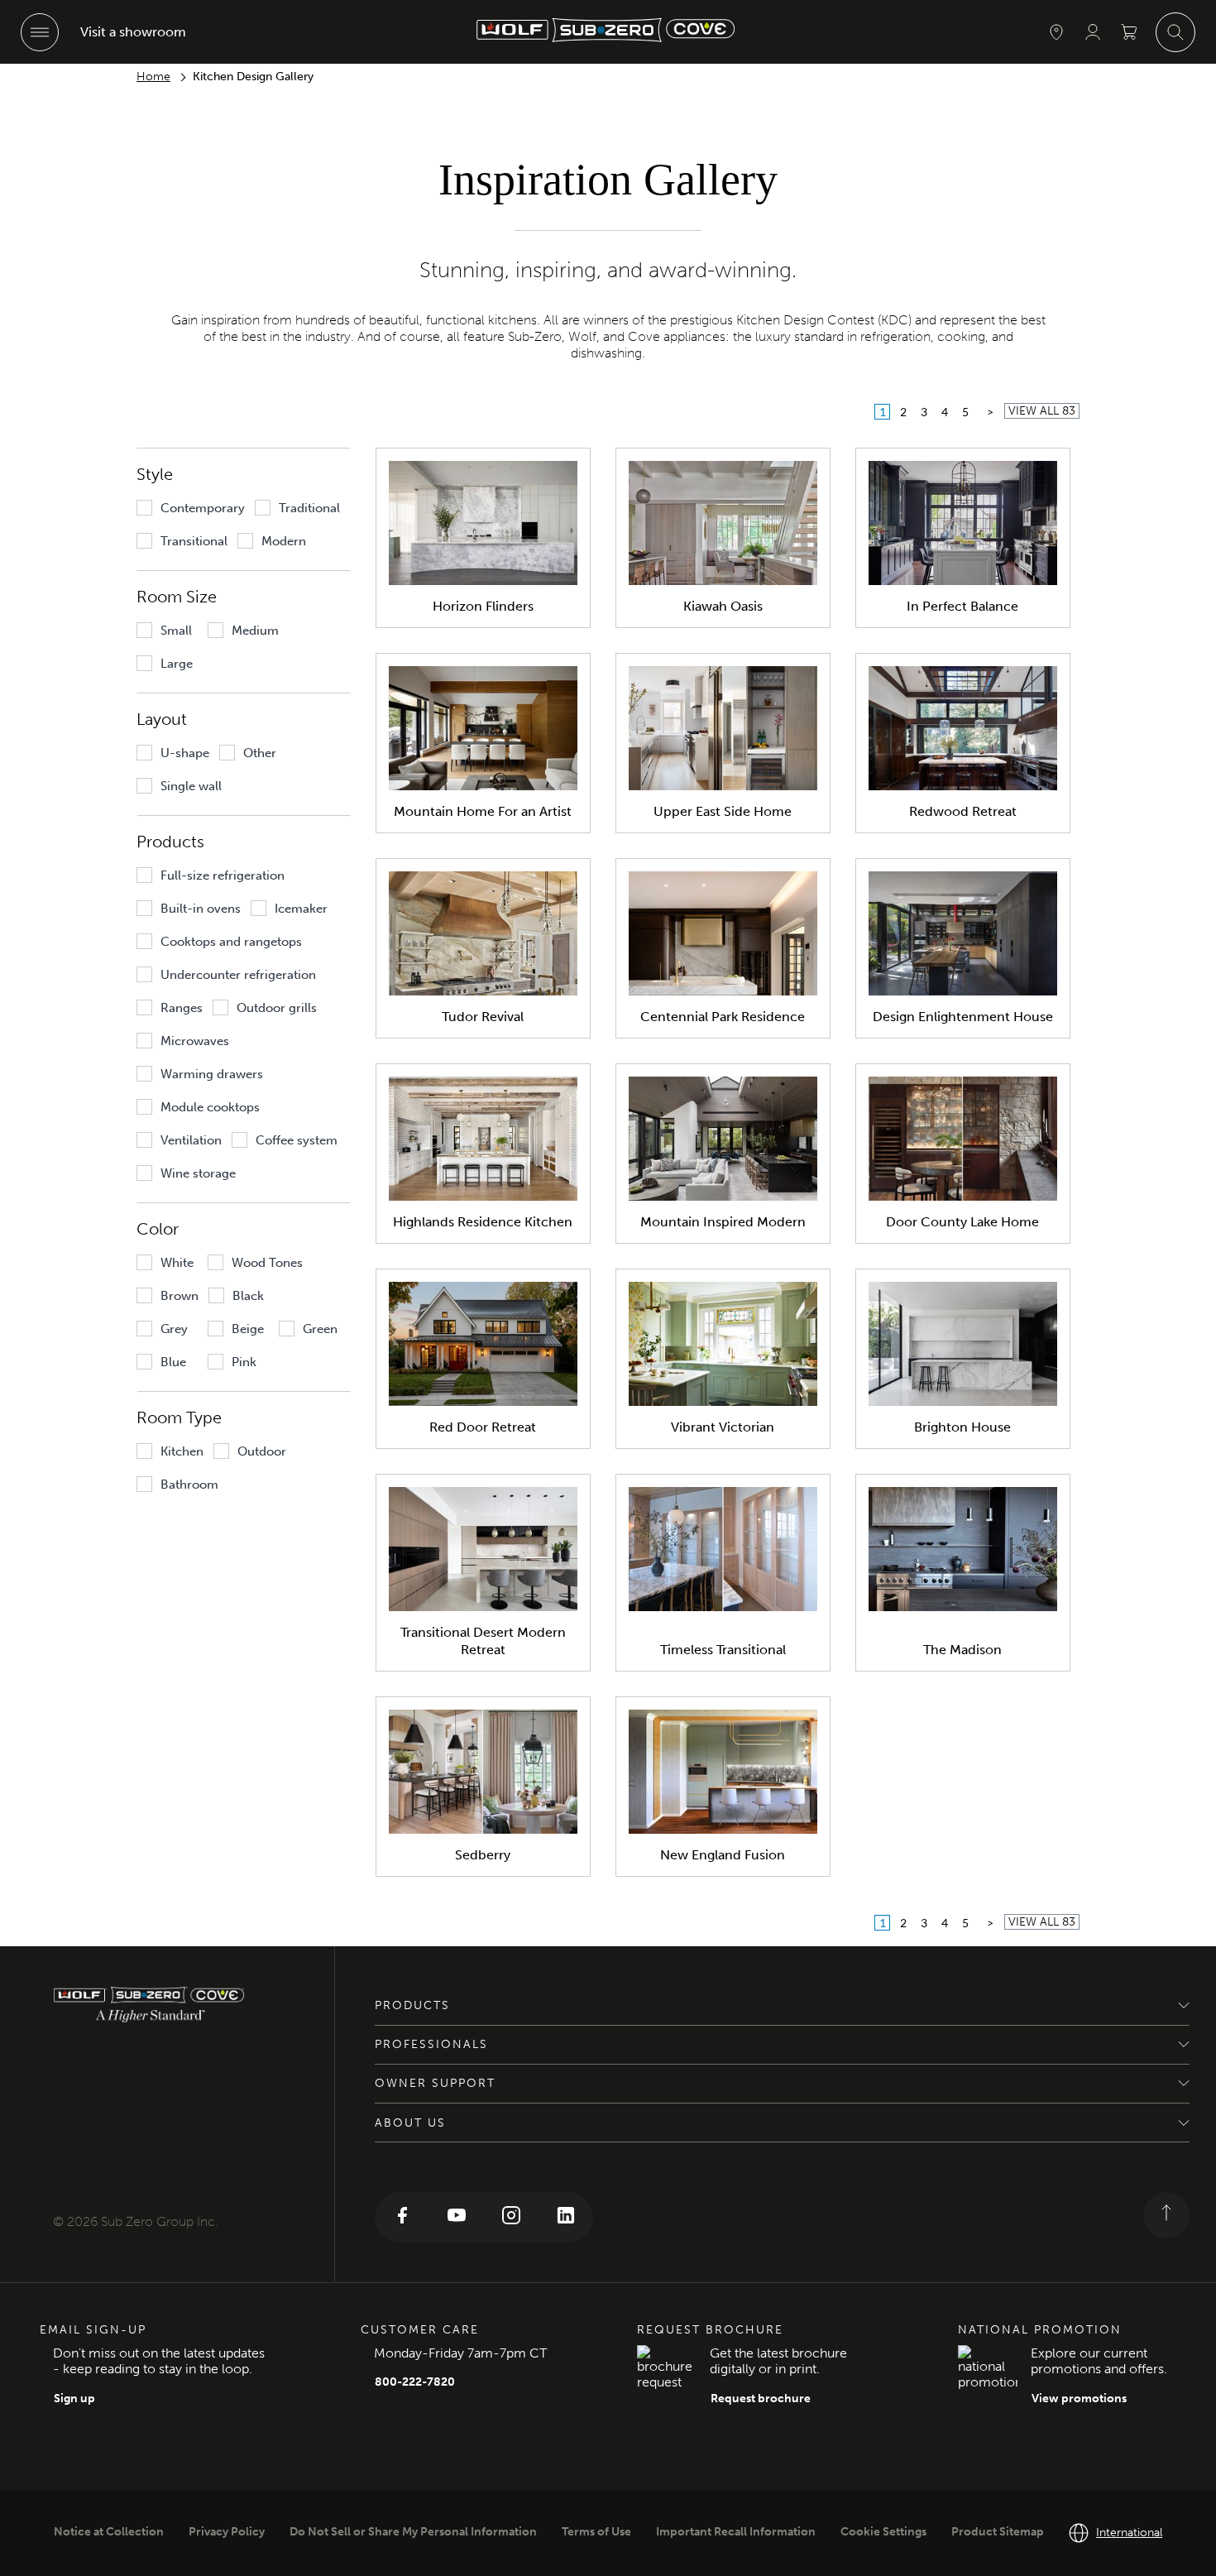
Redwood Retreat (963, 811)
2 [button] (903, 412)
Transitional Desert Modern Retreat (483, 1641)
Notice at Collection (109, 2532)
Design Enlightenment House (963, 1017)
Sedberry (483, 1855)
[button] (990, 412)
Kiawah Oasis (723, 606)
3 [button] (924, 412)
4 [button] (945, 412)
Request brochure (761, 2399)
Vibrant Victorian (723, 1427)
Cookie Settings (883, 2532)
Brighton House (962, 1427)
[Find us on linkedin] (566, 2217)
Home (153, 77)
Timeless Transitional (723, 1650)
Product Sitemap (998, 2532)
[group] (191, 508)
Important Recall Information (736, 2532)
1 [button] (883, 412)
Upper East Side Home (723, 811)
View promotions (1079, 2399)
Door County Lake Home (962, 1222)
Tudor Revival (483, 1017)
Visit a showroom (133, 32)
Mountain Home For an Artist (483, 811)
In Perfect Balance (962, 606)
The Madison (962, 1650)
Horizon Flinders (483, 606)
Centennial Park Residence (723, 1017)
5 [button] (965, 412)
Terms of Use (596, 2532)
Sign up (74, 2399)
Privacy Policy (227, 2532)
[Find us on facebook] (402, 2217)
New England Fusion (723, 1855)
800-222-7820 (415, 2382)
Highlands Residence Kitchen (483, 1222)
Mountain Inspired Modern (723, 1222)
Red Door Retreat (483, 1427)
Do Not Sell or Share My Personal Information (413, 2532)
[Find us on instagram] (511, 2217)
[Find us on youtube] (457, 2217)
